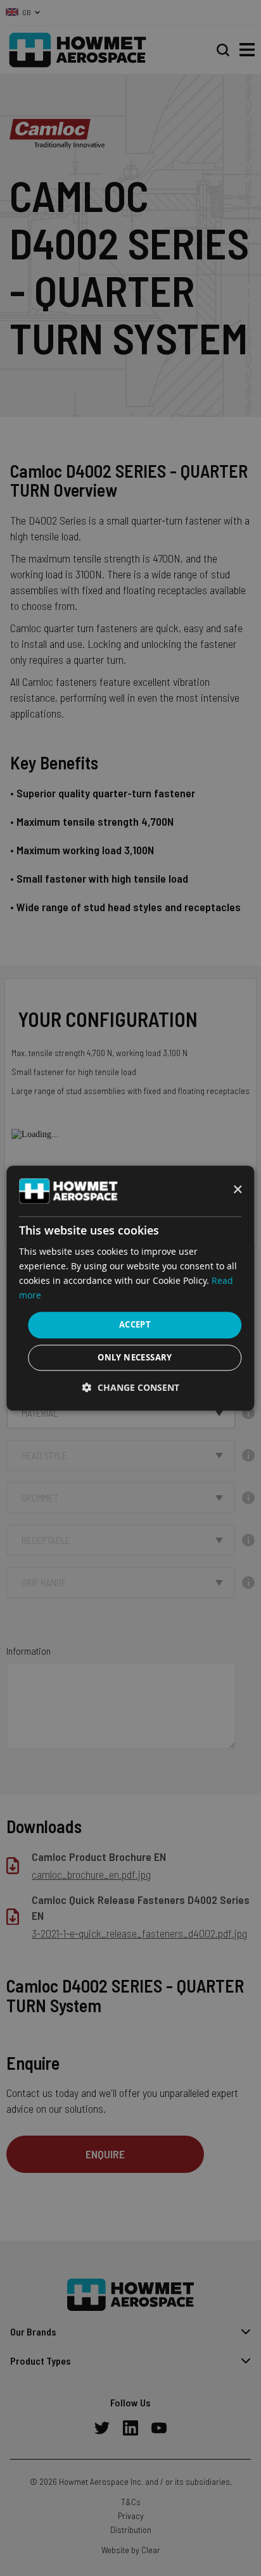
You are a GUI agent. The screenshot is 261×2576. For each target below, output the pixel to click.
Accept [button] (135, 1325)
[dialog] (130, 1288)
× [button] (237, 1190)
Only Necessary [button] (135, 1357)
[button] (131, 1387)
